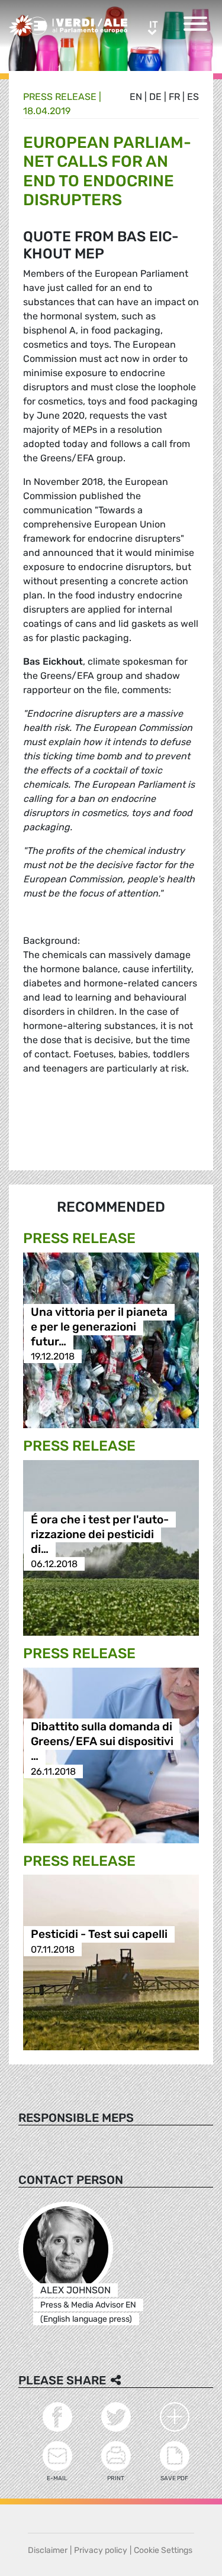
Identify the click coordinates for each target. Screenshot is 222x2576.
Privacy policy (101, 2550)
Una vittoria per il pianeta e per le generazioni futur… (99, 1327)
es (193, 97)
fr (174, 97)
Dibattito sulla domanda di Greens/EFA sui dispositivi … (102, 1742)
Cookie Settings (163, 2550)
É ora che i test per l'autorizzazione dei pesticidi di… (100, 1534)
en (136, 97)
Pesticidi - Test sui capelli (99, 1935)
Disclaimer (48, 2550)
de (155, 97)
